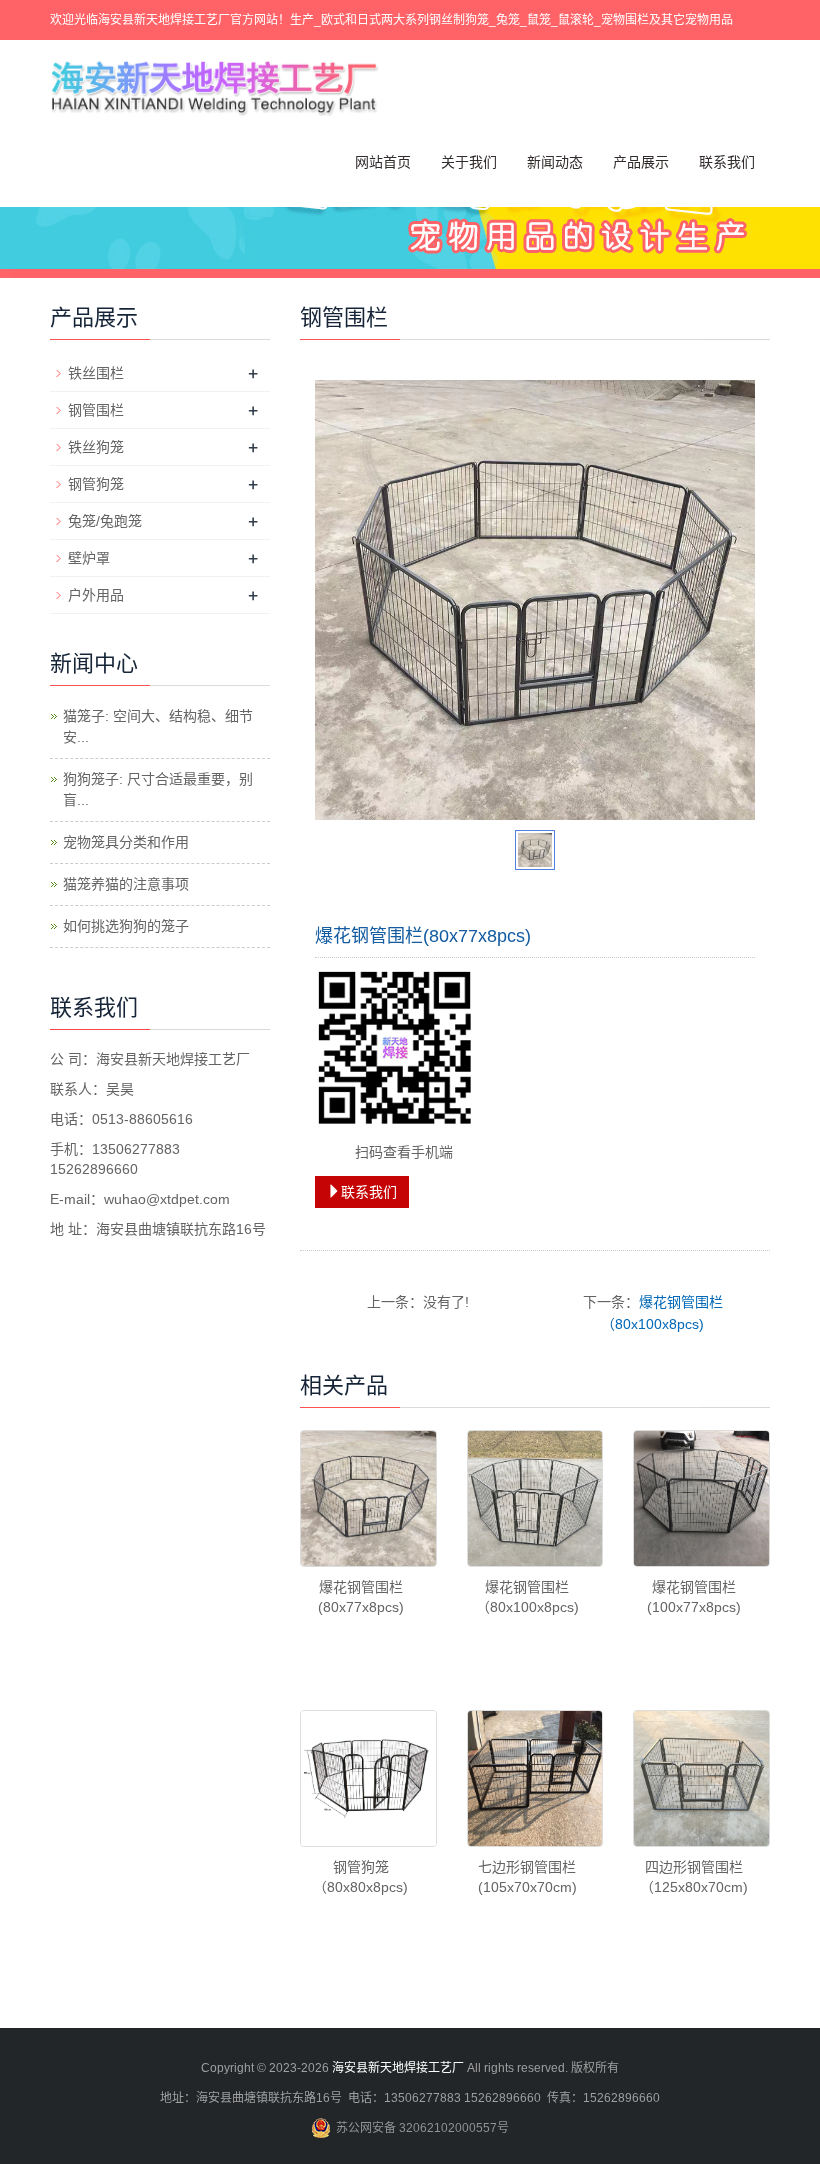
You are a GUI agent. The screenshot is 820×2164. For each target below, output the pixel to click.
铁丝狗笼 (96, 447)
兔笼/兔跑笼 (105, 521)
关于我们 (469, 162)
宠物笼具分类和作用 (126, 842)
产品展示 (641, 162)
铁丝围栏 (96, 373)
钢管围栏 (96, 410)
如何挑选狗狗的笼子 (126, 926)
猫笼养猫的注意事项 (126, 884)
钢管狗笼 (96, 484)
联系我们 (727, 162)
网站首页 (383, 162)
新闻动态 (555, 162)
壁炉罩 (89, 558)
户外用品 (96, 595)
